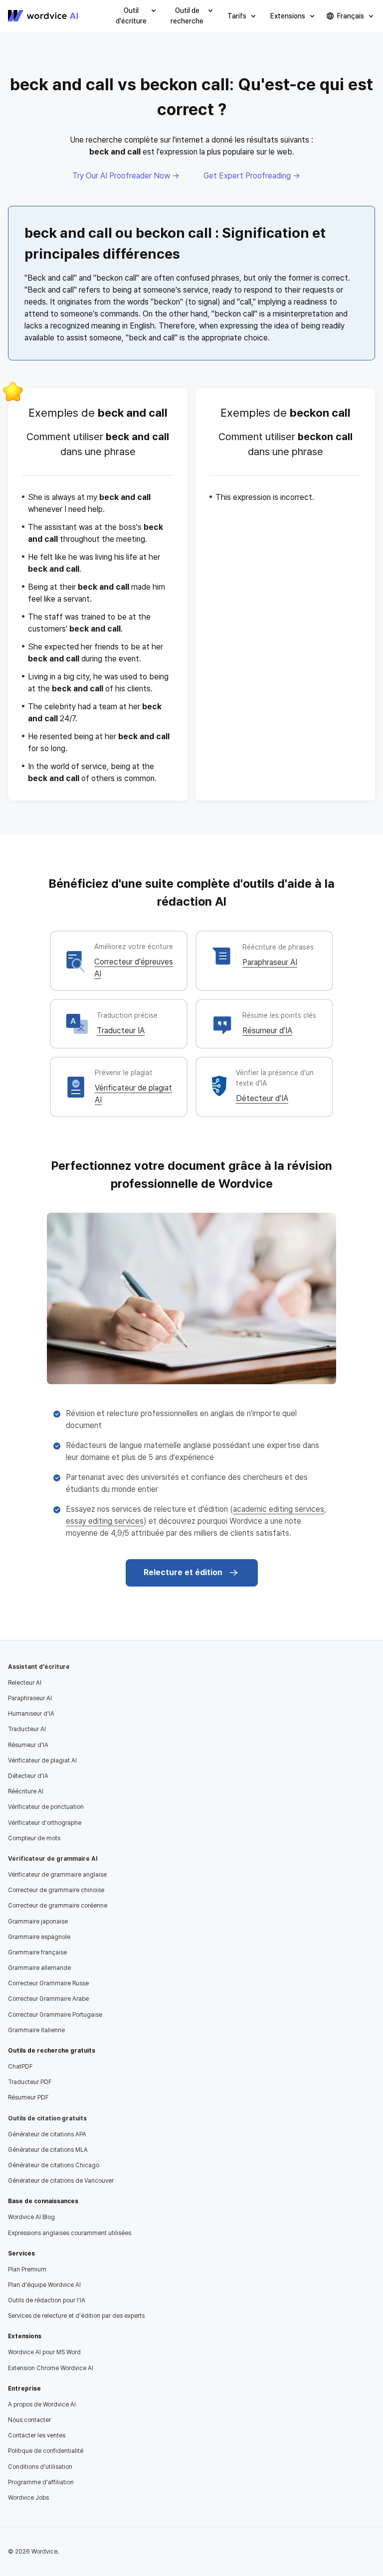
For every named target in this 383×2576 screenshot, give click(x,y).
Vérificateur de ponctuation (46, 1807)
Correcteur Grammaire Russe (48, 1983)
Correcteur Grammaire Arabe (48, 1999)
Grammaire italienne (36, 2030)
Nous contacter (29, 2420)
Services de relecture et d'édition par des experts (76, 2316)
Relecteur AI (25, 1683)
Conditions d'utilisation (40, 2467)
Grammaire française (37, 1952)
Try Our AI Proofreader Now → (126, 176)
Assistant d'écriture (39, 1667)
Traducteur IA (121, 1031)
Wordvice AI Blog (31, 2217)
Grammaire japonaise (38, 1922)
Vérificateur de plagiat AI (133, 1094)
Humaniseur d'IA (31, 1714)
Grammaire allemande (39, 1968)
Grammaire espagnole (39, 1937)
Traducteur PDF (30, 2082)
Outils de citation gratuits (47, 2118)
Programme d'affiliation (41, 2482)
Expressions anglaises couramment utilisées (70, 2233)
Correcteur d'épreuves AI (134, 968)
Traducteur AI (27, 1729)
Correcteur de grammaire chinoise (56, 1890)
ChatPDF (20, 2067)
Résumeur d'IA (267, 1031)
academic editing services (279, 1509)
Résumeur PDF (28, 2097)
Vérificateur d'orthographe (45, 1823)
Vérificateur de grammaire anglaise (57, 1875)
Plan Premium (27, 2269)
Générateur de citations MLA (48, 2150)
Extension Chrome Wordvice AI (51, 2368)
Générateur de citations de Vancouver (61, 2181)
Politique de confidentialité (46, 2451)
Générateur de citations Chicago (54, 2165)
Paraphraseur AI (270, 962)
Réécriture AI (26, 1791)
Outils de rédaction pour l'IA (47, 2300)
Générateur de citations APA (47, 2134)
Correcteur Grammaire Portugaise (55, 2015)
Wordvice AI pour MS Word (44, 2352)
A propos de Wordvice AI (42, 2405)
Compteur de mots (34, 1838)
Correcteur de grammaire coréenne (58, 1906)
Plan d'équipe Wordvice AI (44, 2285)
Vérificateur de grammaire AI (53, 1859)
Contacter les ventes (37, 2435)
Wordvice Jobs (28, 2498)
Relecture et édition (183, 1572)
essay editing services (105, 1521)
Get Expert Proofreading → (252, 176)
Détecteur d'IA (262, 1098)
